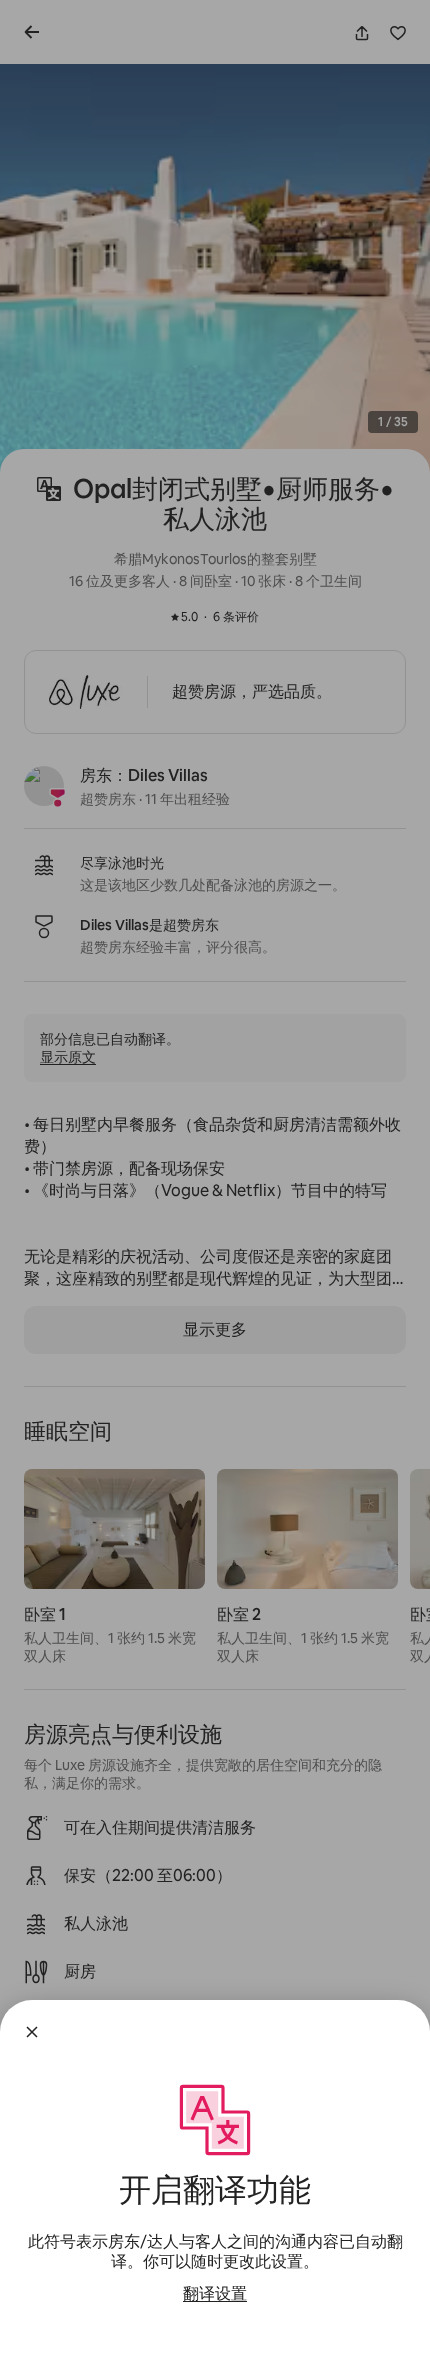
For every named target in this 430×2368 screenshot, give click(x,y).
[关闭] (32, 2032)
